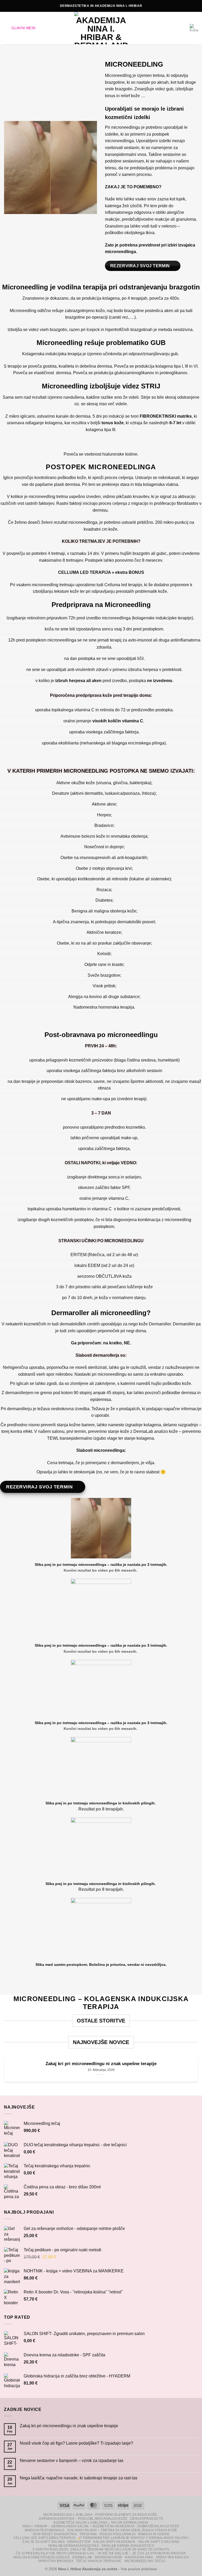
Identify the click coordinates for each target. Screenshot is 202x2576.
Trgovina (88, 2534)
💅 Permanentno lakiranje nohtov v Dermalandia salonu (133, 2538)
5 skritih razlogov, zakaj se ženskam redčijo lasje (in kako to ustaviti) (101, 2549)
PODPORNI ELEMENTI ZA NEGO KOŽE (126, 2515)
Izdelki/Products (147, 2519)
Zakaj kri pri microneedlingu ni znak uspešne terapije (101, 2064)
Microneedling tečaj (145, 2561)
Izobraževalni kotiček (158, 2526)
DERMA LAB (82, 2557)
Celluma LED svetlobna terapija (44, 2538)
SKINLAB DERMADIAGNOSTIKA (74, 2546)
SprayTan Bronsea (56, 2561)
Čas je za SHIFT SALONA (44, 2542)
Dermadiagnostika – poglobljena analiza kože (83, 2519)
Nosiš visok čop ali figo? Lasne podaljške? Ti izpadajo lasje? (76, 2443)
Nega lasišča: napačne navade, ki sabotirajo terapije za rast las (79, 2478)
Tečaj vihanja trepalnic (99, 2561)
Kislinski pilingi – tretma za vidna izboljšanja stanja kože (122, 2530)
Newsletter (79, 2542)
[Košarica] (194, 28)
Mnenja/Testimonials (45, 2530)
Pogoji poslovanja (118, 2534)
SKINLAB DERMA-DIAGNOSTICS (128, 2546)
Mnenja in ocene (154, 2534)
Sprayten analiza (173, 2557)
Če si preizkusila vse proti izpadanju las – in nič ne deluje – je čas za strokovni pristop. (101, 2553)
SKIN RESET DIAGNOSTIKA (55, 2534)
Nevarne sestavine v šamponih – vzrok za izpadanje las (72, 2461)
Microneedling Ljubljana (68, 2515)
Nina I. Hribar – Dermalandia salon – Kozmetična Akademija (79, 2526)
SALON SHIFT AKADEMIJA (114, 2542)
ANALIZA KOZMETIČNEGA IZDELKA (42, 2557)
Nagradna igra (139, 2557)
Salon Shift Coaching (159, 2542)
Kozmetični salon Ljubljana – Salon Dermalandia (101, 2523)
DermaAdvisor (108, 2557)
